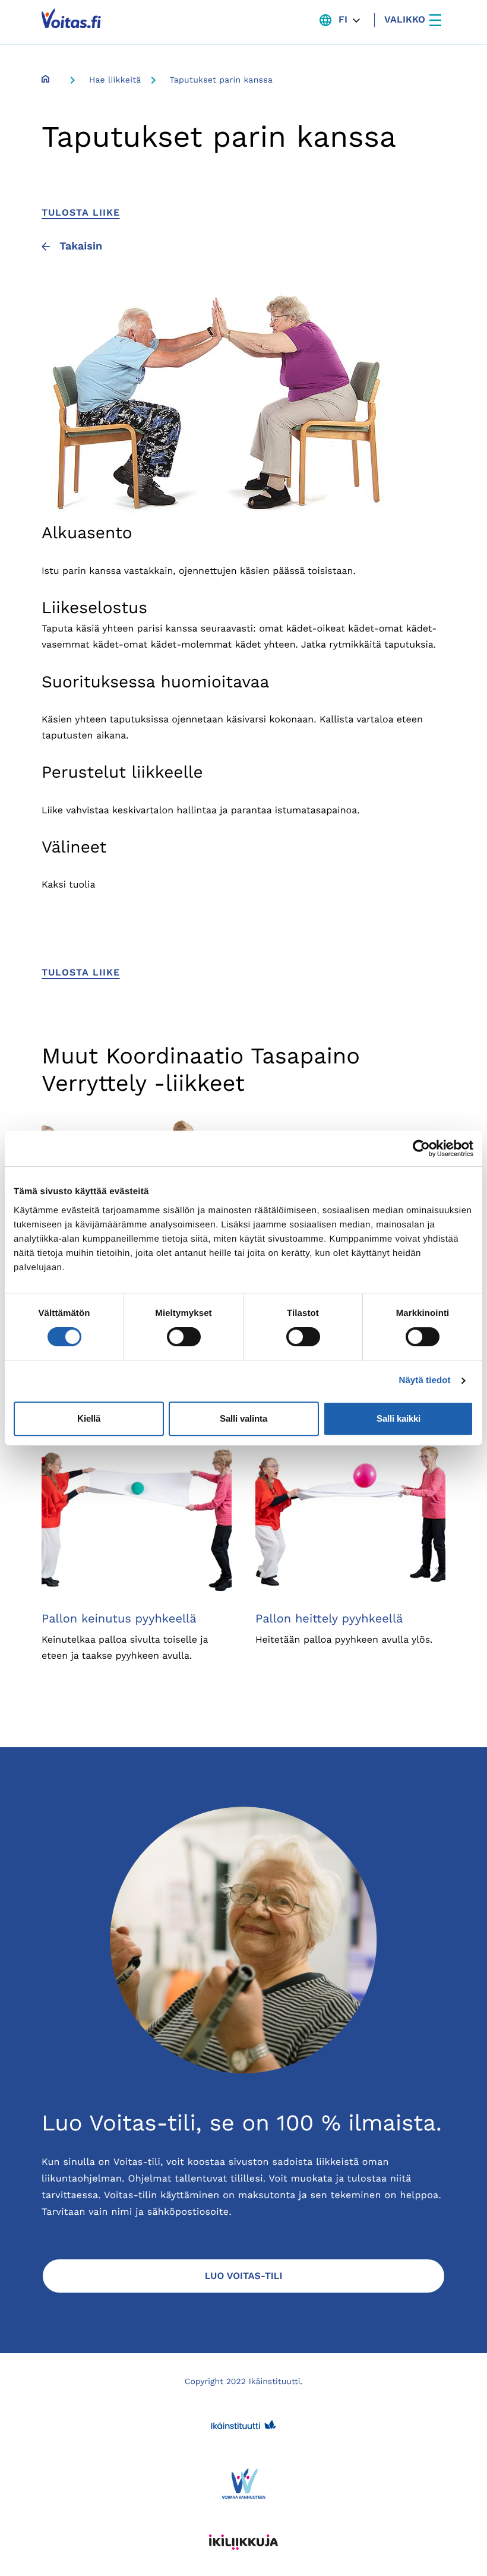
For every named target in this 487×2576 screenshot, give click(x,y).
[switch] (184, 1337)
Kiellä (89, 1418)
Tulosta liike (80, 212)
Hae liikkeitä (115, 80)
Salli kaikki (399, 1418)
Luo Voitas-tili (244, 2276)
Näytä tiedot (425, 1380)
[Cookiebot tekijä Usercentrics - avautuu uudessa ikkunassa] (421, 1148)
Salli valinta (243, 1418)
